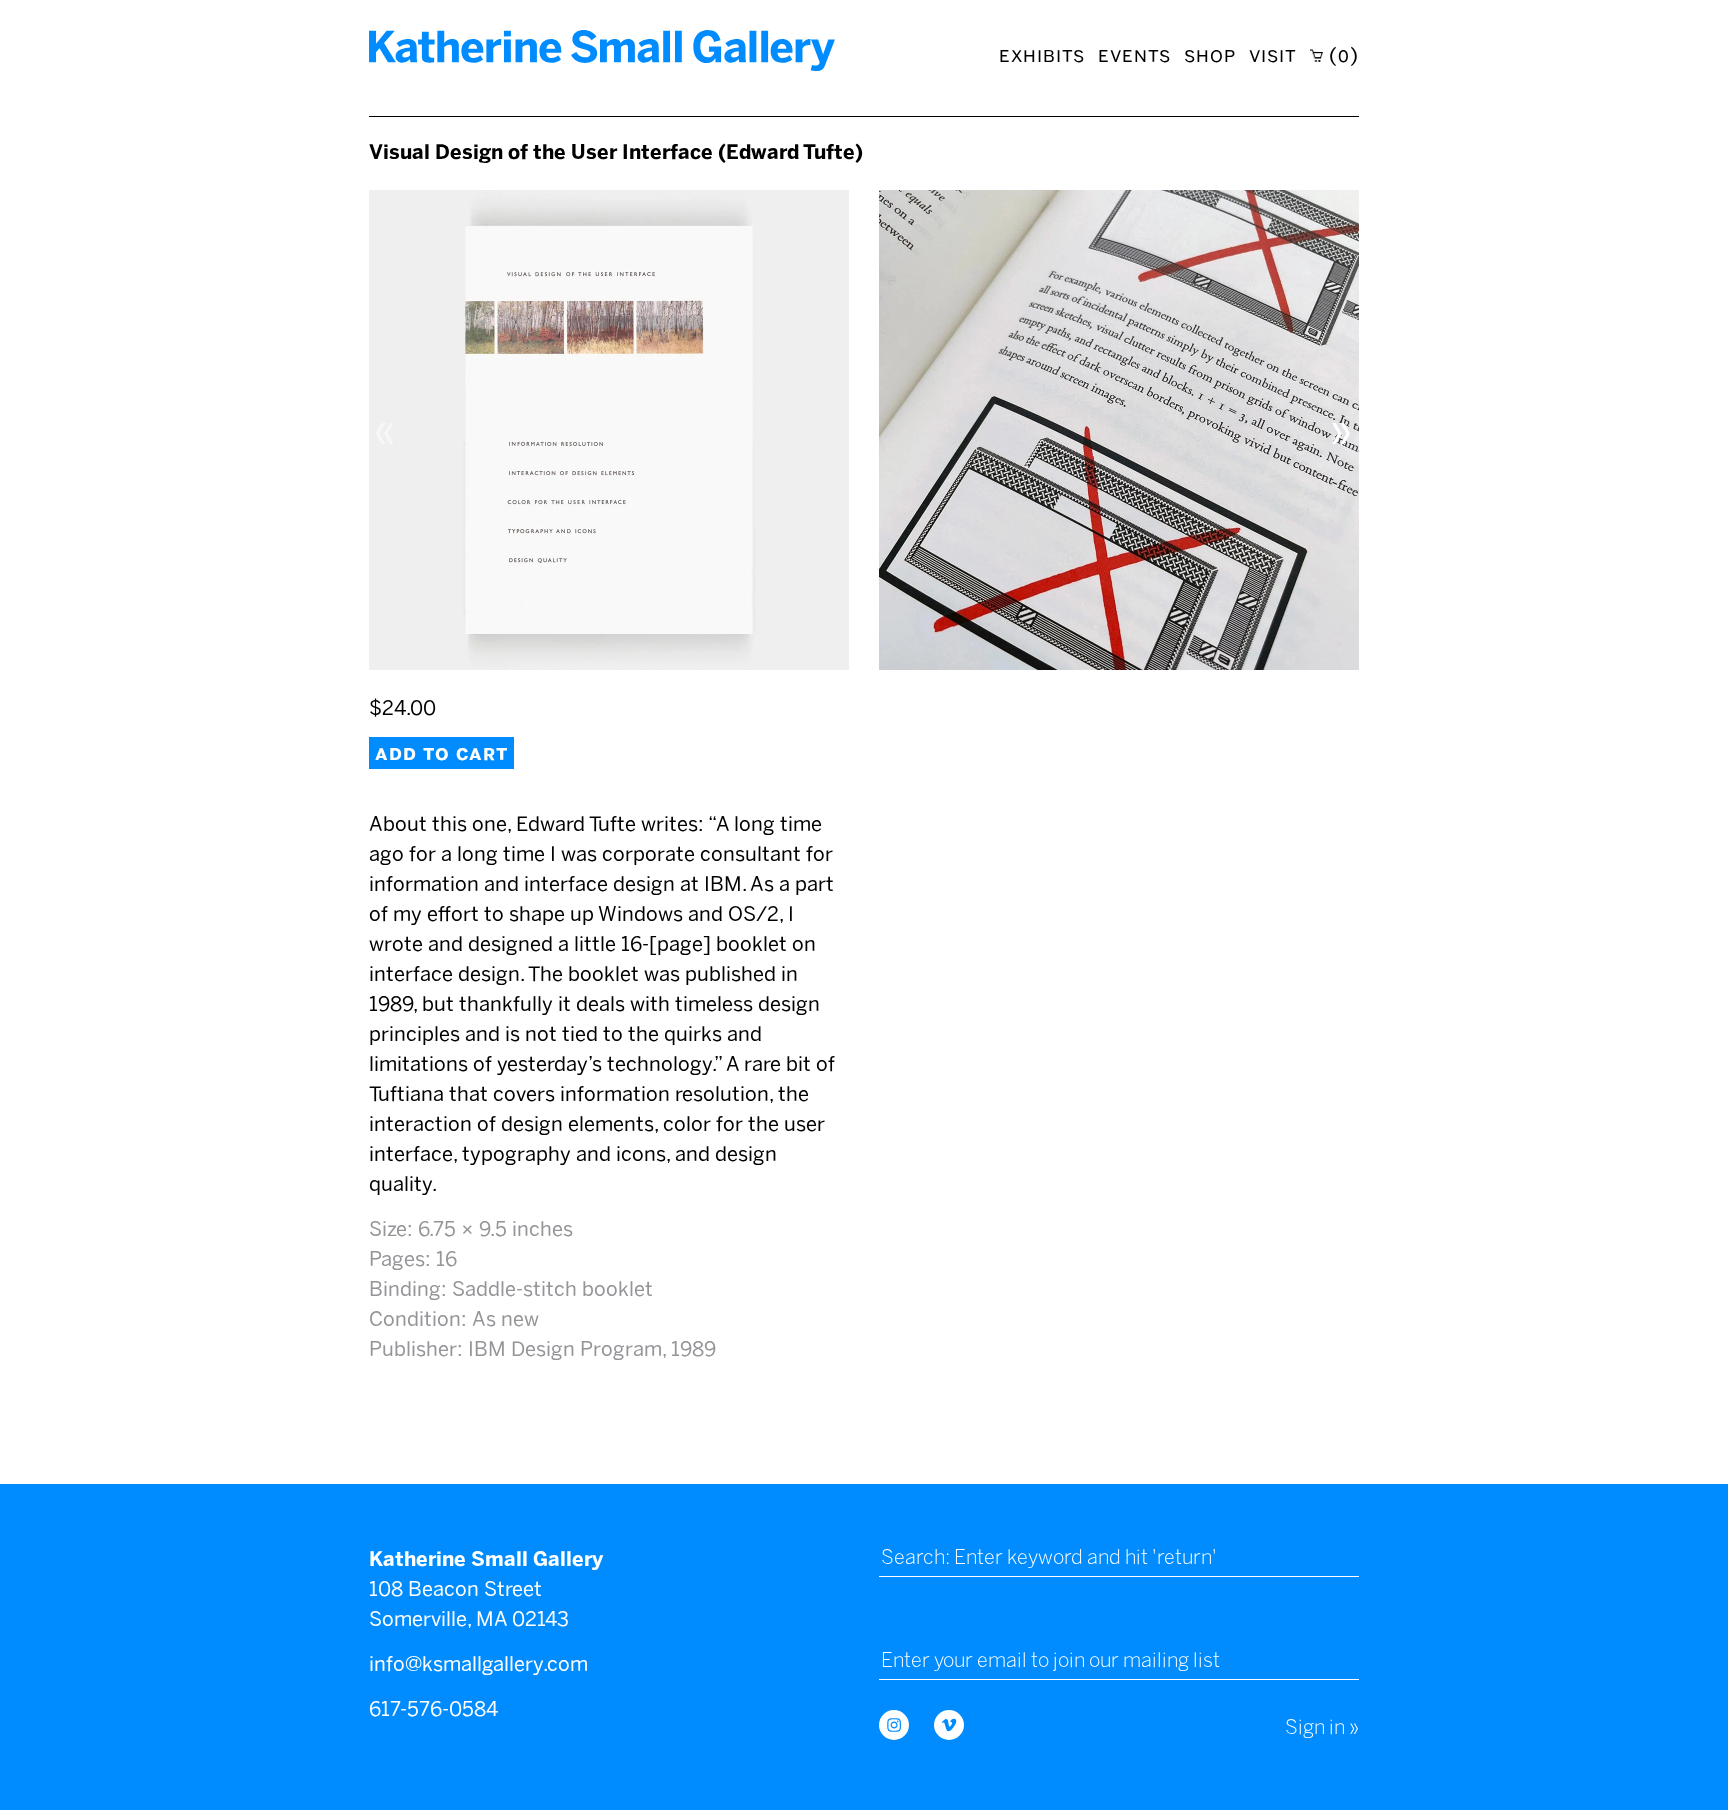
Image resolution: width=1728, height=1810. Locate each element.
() (1341, 55)
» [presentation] (1342, 429)
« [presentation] (386, 429)
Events (1134, 55)
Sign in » (1322, 1727)
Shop (1210, 55)
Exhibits (1042, 55)
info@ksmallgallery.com (478, 1664)
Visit (1273, 55)
